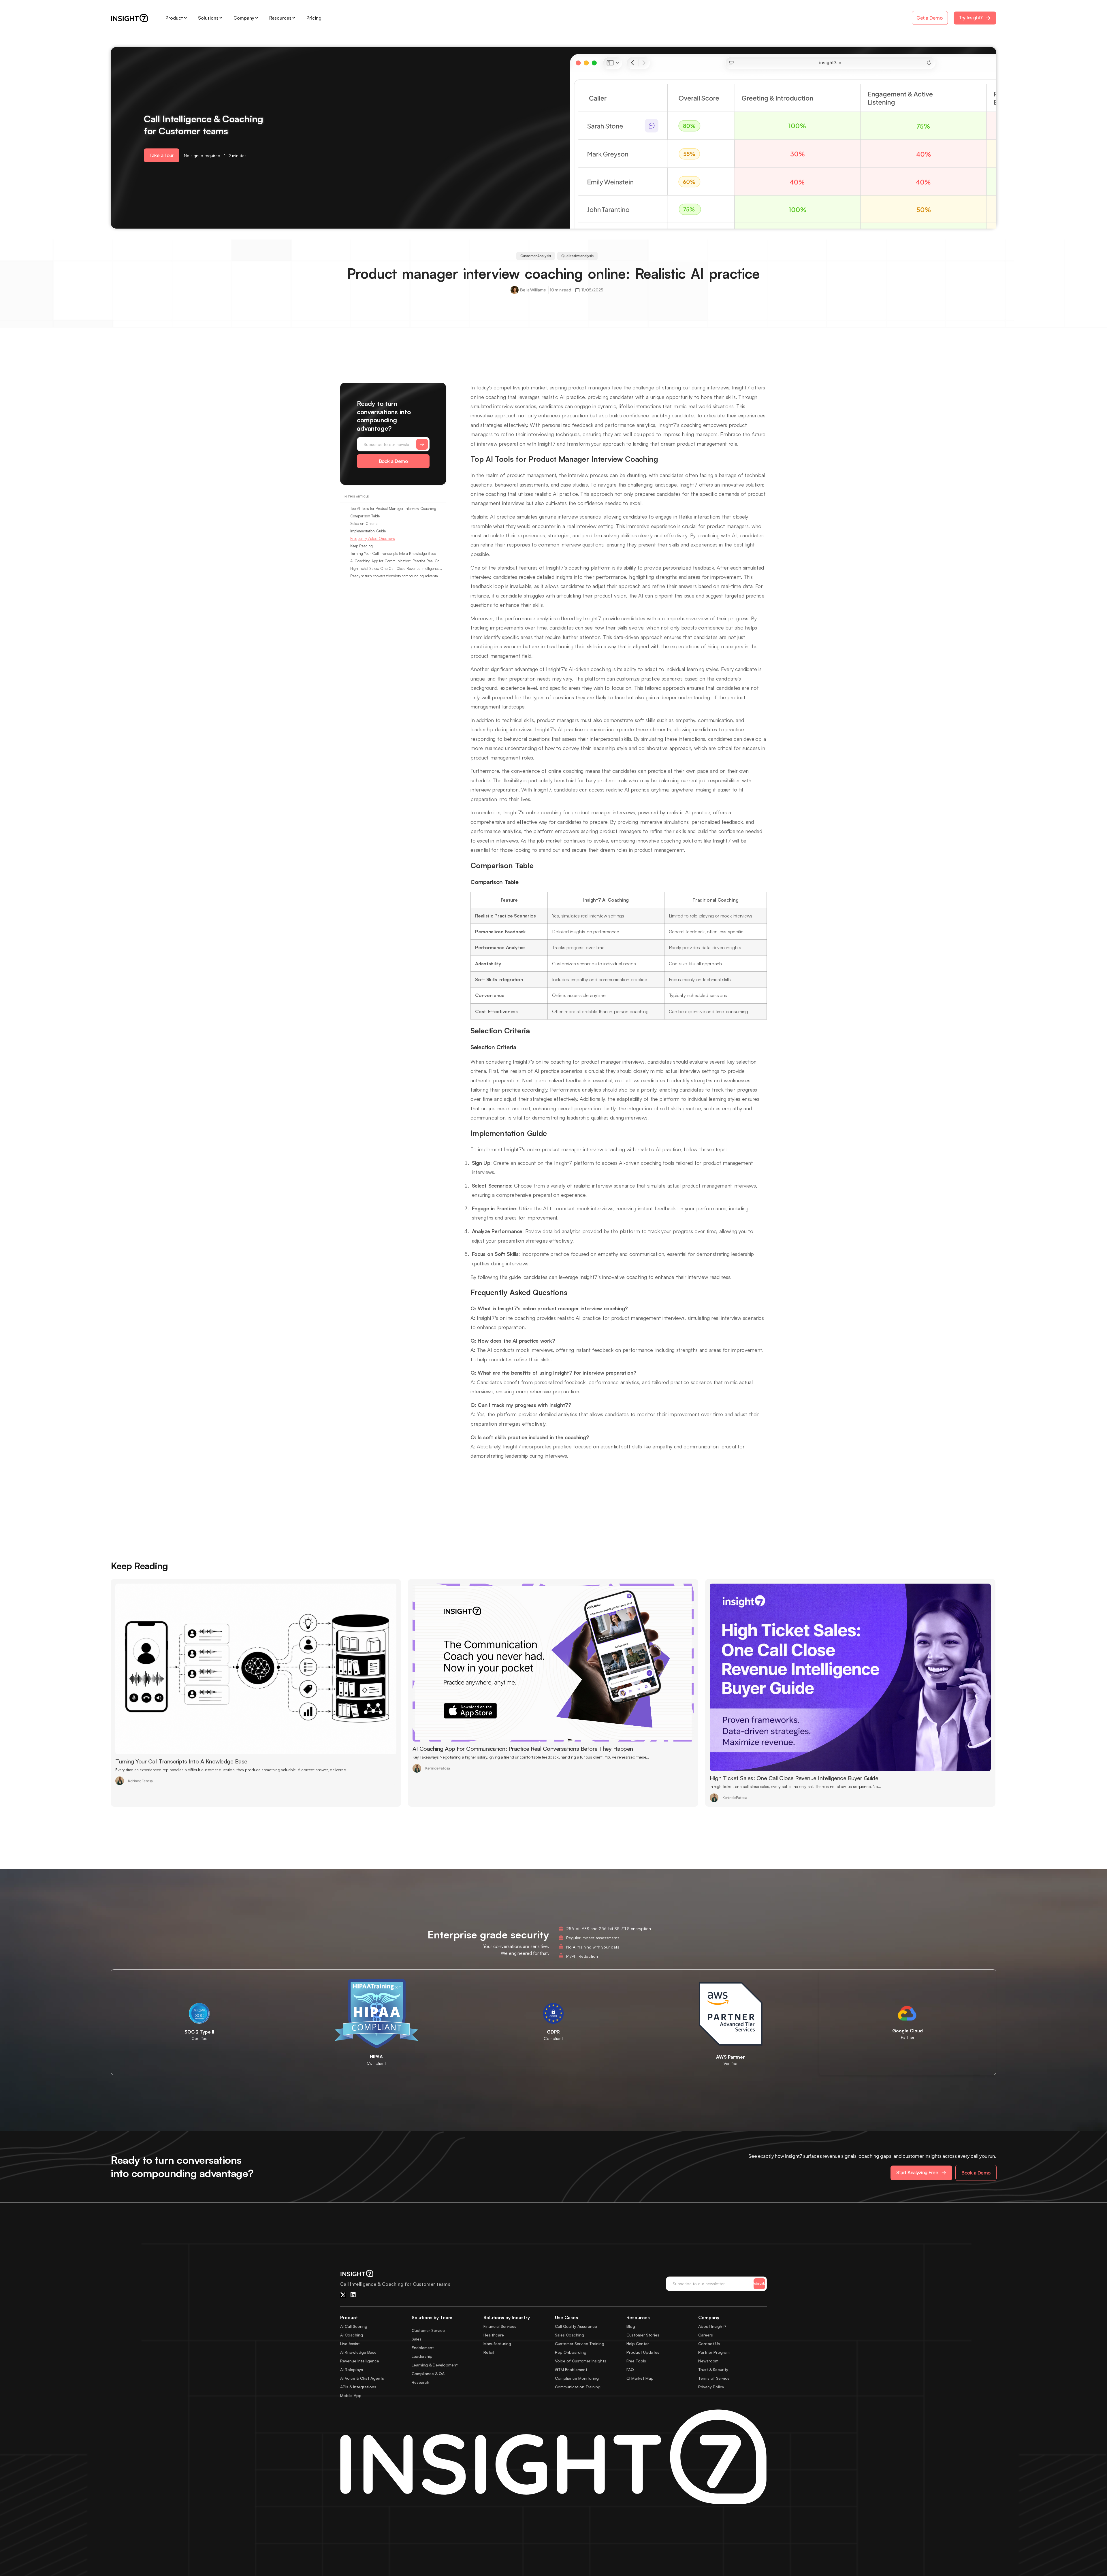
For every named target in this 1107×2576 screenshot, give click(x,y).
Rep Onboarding (571, 2352)
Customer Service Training (580, 2344)
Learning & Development (435, 2365)
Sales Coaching (569, 2335)
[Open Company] (257, 18)
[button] (162, 155)
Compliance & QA (428, 2374)
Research (420, 2382)
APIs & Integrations (358, 2387)
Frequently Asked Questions (373, 538)
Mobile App (351, 2395)
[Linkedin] (353, 2295)
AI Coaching (352, 2335)
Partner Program (714, 2352)
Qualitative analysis (577, 256)
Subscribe (759, 2283)
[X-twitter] (343, 2295)
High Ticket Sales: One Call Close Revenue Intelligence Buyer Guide (396, 568)
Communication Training (578, 2387)
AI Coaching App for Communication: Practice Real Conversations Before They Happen (396, 561)
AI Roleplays (352, 2369)
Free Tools (636, 2361)
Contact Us (709, 2344)
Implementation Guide (368, 531)
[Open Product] (185, 18)
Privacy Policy (711, 2387)
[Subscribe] (422, 444)
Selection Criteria (364, 523)
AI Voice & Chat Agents (362, 2378)
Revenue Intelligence (360, 2361)
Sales (417, 2339)
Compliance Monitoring (577, 2378)
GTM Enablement (571, 2369)
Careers (706, 2335)
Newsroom (708, 2361)
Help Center (638, 2344)
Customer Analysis (536, 256)
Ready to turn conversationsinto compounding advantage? (396, 576)
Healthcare (494, 2335)
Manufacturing (497, 2344)
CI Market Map (640, 2378)
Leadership (422, 2356)
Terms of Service (714, 2378)
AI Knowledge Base (358, 2352)
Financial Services (500, 2326)
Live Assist (350, 2344)
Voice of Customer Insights (581, 2361)
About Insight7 (712, 2326)
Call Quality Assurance (576, 2326)
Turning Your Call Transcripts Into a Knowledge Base (393, 553)
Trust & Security (713, 2369)
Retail (489, 2352)
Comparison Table (365, 516)
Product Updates (643, 2352)
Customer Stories (643, 2335)
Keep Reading (362, 546)
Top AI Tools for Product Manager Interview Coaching (393, 508)
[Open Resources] (294, 18)
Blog (631, 2326)
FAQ (630, 2369)
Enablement (423, 2348)
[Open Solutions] (221, 18)
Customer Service (428, 2330)
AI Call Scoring (354, 2326)
